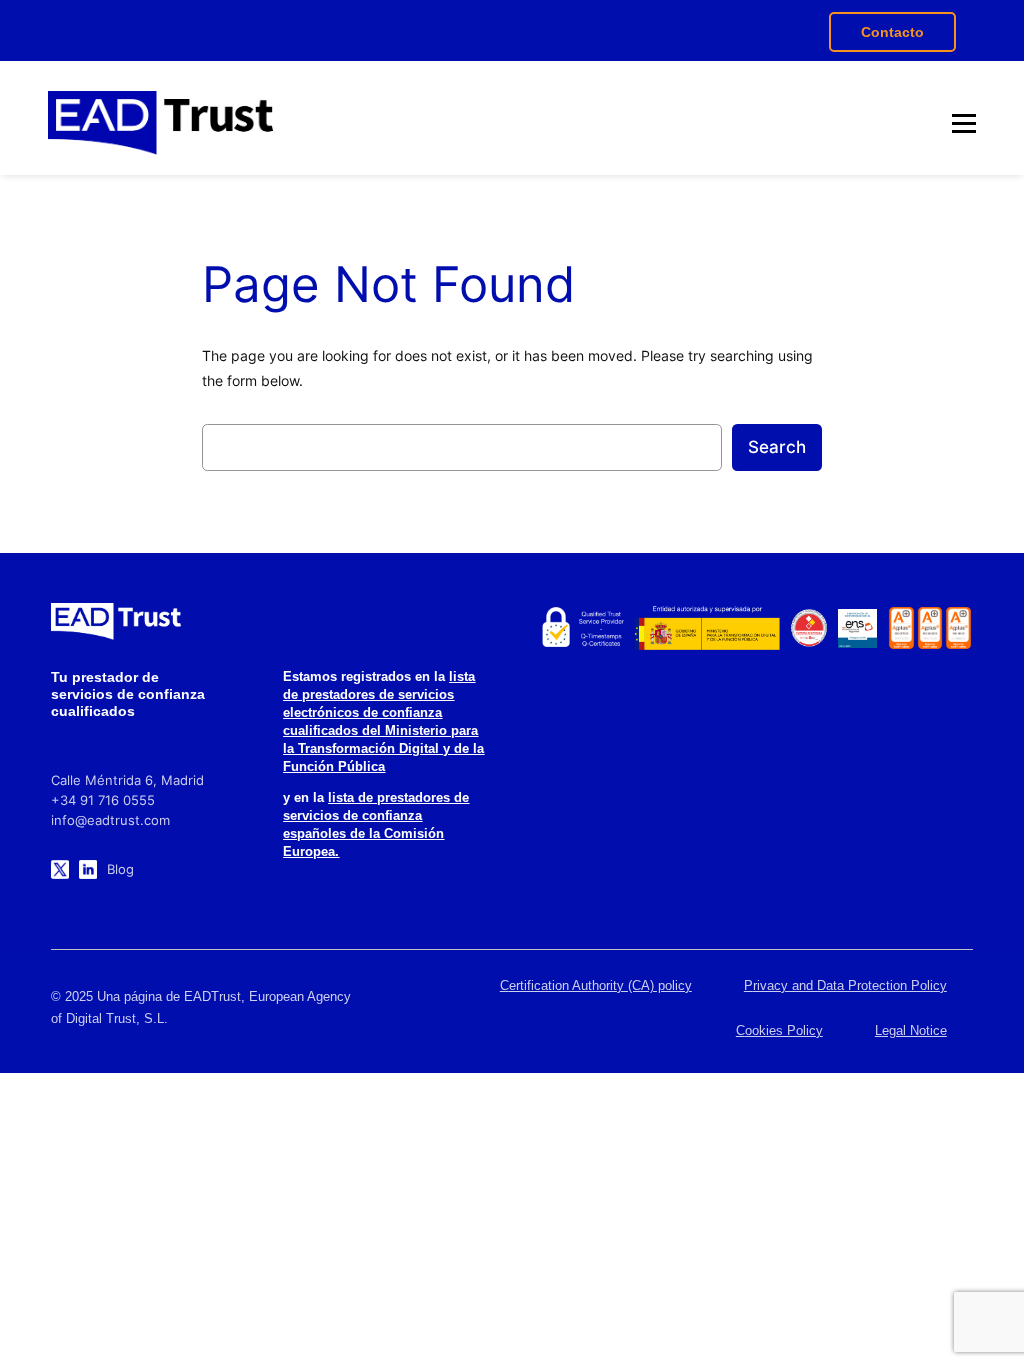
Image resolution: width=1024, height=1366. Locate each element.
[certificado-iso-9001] (958, 628)
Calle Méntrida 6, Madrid (127, 780)
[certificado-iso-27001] (901, 628)
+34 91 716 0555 (103, 800)
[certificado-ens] (857, 628)
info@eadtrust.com (110, 820)
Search (777, 447)
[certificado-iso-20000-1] (930, 628)
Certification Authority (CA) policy (596, 985)
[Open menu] (964, 123)
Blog (120, 869)
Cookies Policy (779, 1030)
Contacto (892, 32)
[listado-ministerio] (707, 628)
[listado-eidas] (582, 628)
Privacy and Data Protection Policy (845, 985)
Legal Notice (911, 1030)
